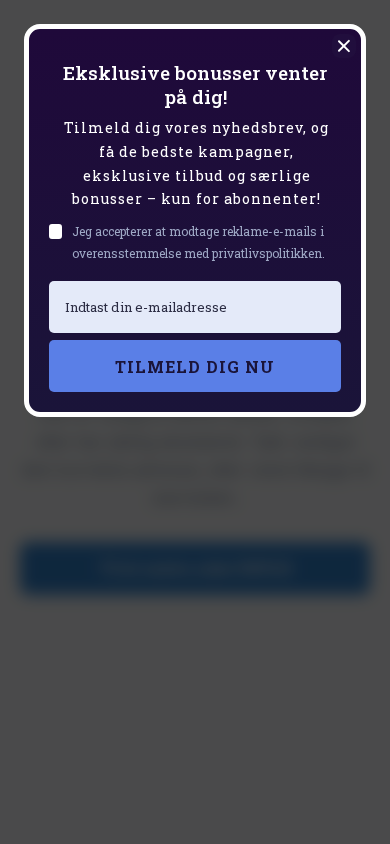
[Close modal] (344, 46)
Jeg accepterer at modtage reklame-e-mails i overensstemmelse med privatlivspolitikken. (198, 242)
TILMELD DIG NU (195, 366)
